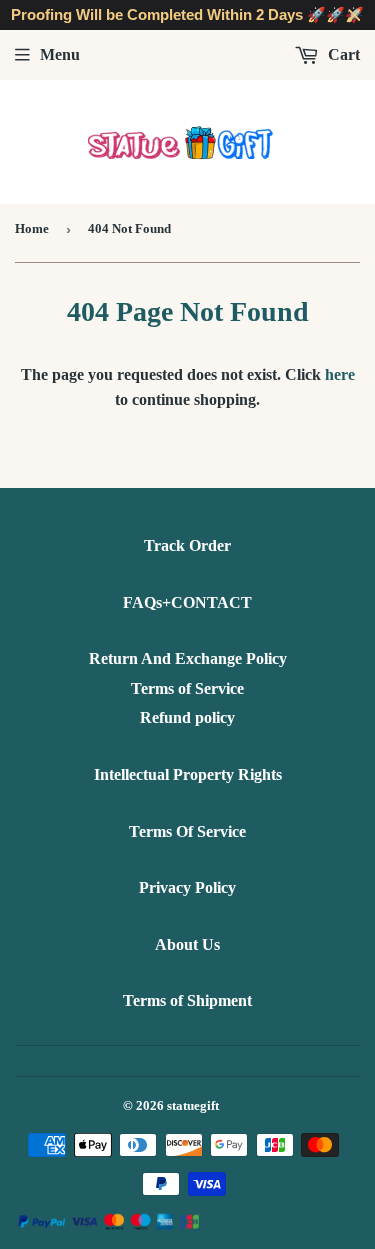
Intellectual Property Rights (188, 774)
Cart (342, 54)
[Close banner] (354, 15)
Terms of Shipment (187, 1000)
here (340, 374)
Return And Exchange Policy (188, 658)
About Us (187, 944)
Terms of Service (187, 688)
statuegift (193, 1105)
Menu (60, 54)
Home (32, 228)
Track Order (187, 545)
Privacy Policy (187, 887)
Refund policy (187, 717)
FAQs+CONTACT (187, 602)
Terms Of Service (187, 831)
